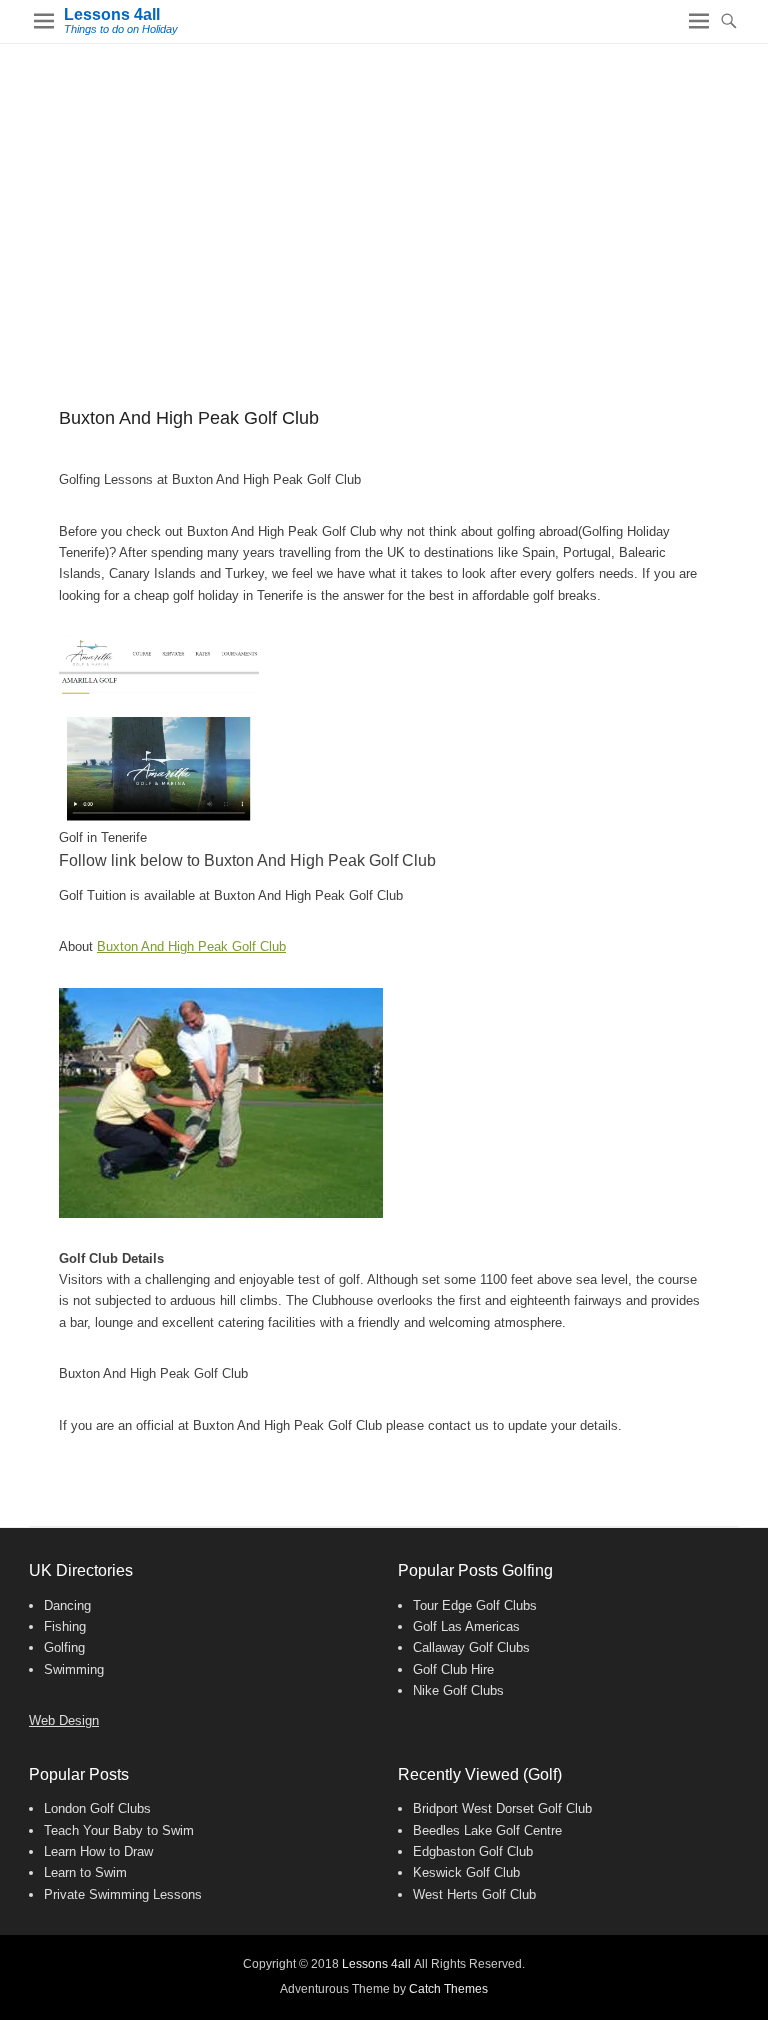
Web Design (64, 1720)
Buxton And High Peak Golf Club (191, 946)
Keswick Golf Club (466, 1872)
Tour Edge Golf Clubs (475, 1605)
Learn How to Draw (98, 1851)
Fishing (65, 1626)
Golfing (64, 1647)
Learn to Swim (85, 1872)
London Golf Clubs (97, 1808)
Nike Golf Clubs (458, 1690)
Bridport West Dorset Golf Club (502, 1808)
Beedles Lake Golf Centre (487, 1830)
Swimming (74, 1669)
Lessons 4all (112, 14)
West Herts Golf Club (474, 1894)
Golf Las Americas (466, 1626)
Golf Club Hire (453, 1669)
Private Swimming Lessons (123, 1894)
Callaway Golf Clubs (471, 1647)
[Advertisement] (384, 194)
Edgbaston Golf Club (473, 1851)
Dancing (67, 1605)
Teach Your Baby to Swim (119, 1830)
